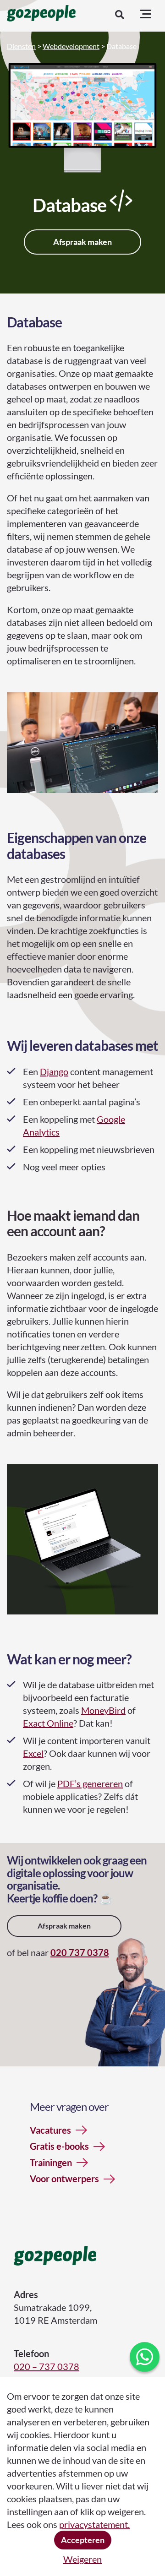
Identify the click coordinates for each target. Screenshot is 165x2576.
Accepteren (83, 2540)
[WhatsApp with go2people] (145, 2357)
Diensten (21, 46)
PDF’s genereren (90, 1783)
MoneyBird (103, 1710)
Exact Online (48, 1723)
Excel (33, 1753)
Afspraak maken (82, 242)
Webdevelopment (71, 46)
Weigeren (82, 2559)
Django (54, 1071)
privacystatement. (94, 2524)
